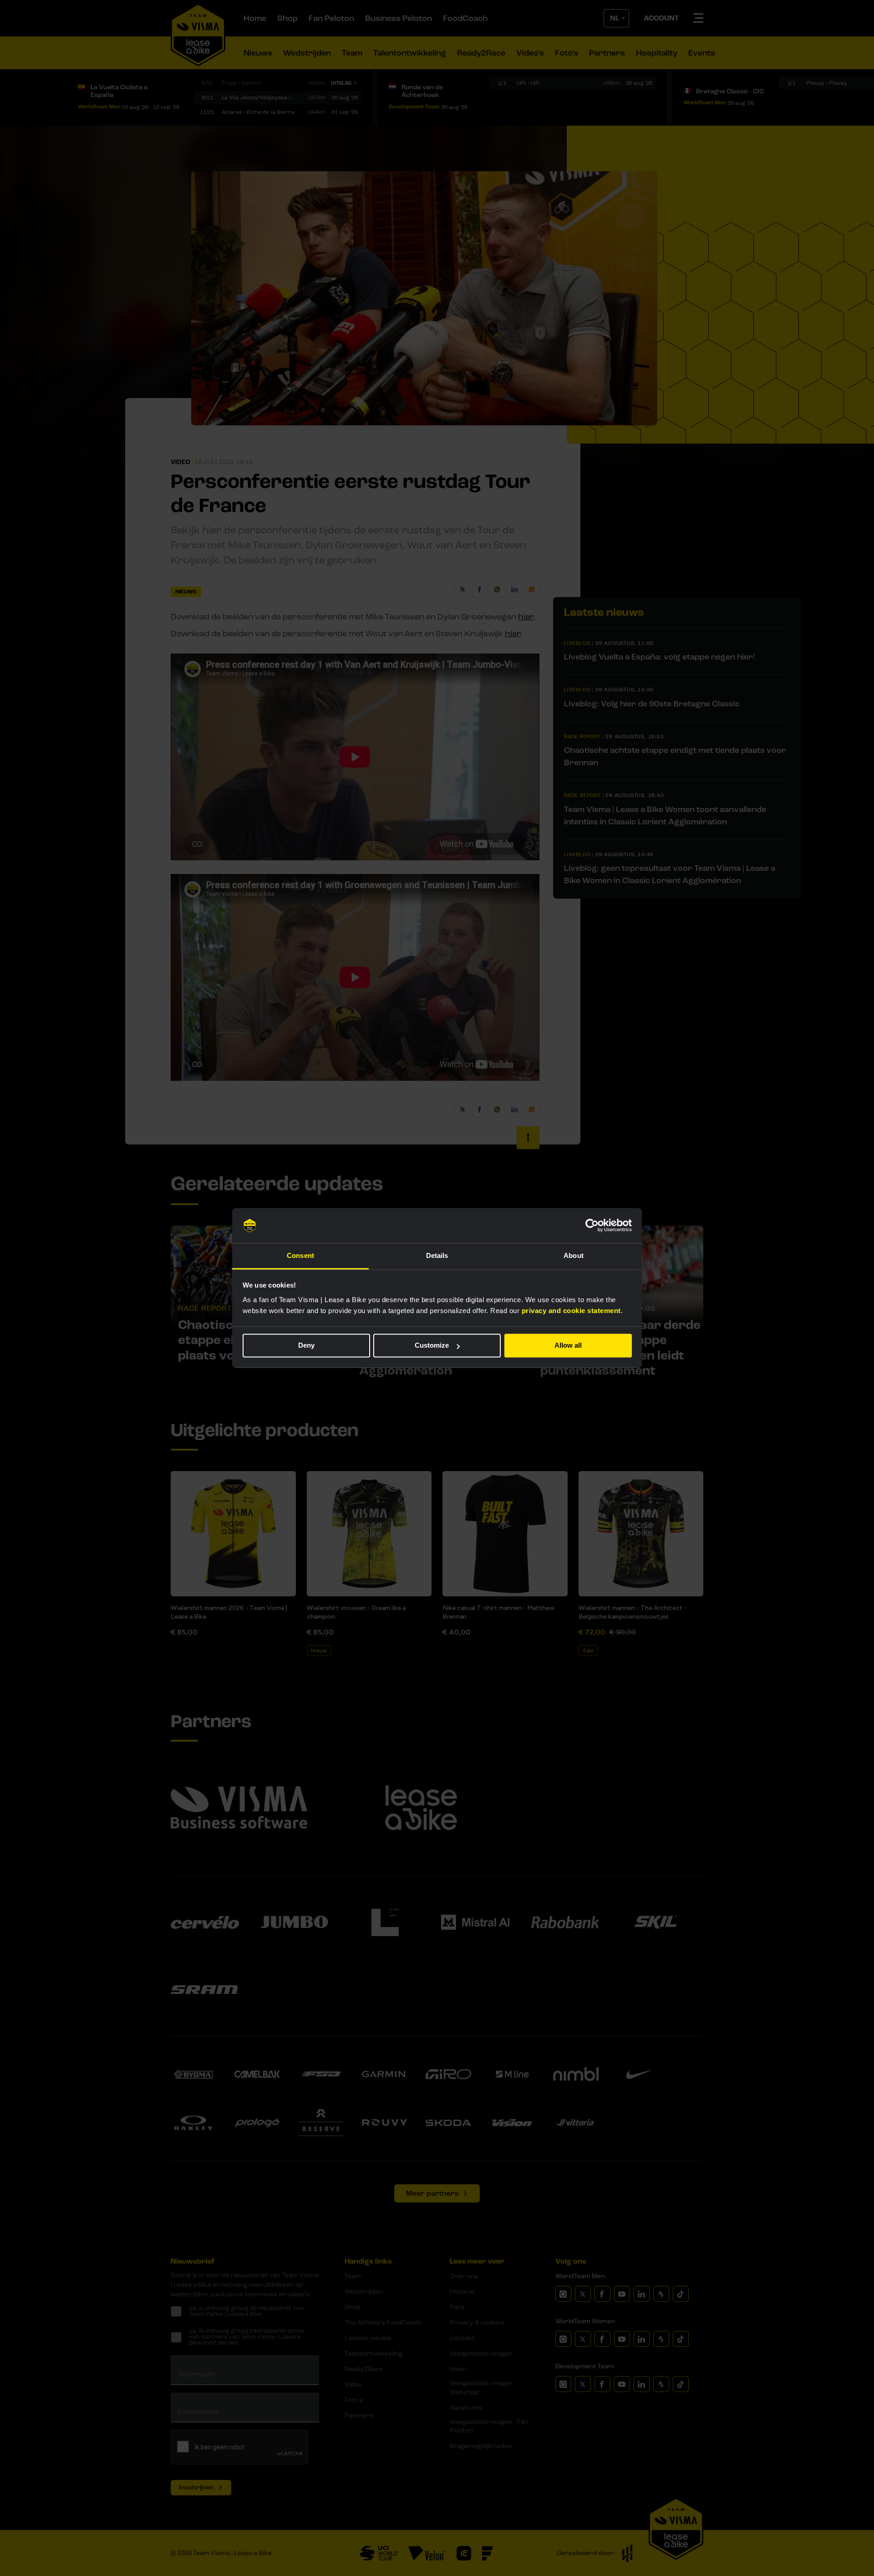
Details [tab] (437, 1255)
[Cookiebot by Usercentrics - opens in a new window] (592, 1226)
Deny (306, 1346)
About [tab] (574, 1255)
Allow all (568, 1346)
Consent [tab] (300, 1255)
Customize (432, 1346)
